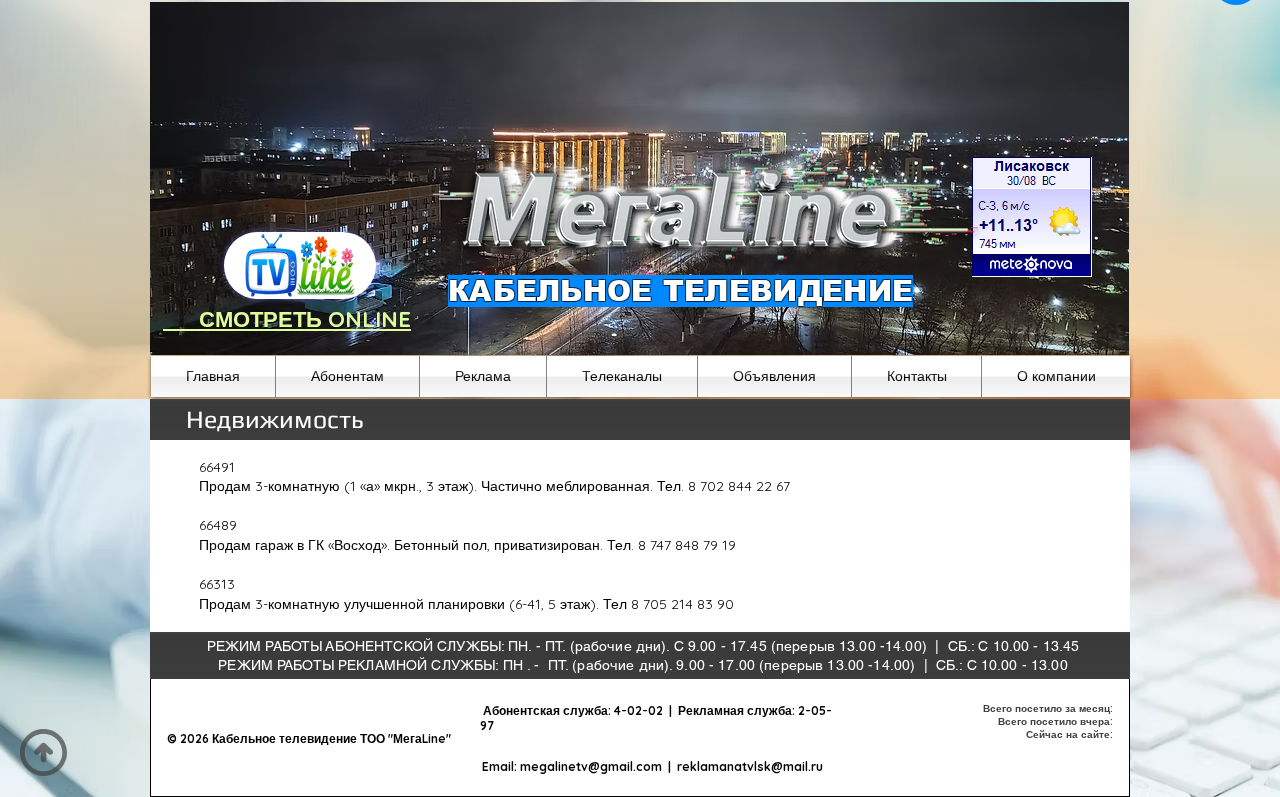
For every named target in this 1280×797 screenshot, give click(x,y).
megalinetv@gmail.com (591, 766)
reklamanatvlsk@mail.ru (750, 766)
